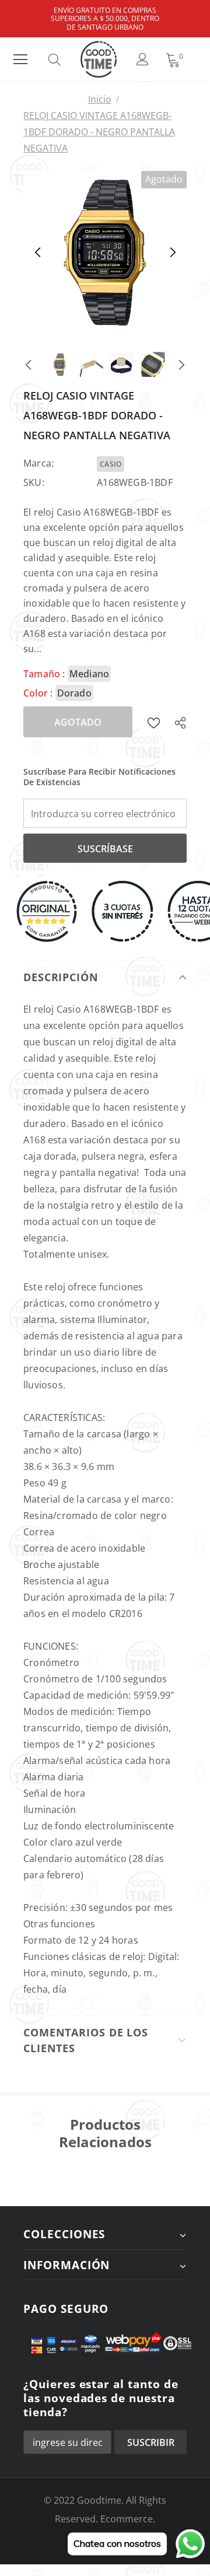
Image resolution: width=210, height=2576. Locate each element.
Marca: (38, 463)
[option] (105, 253)
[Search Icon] (66, 60)
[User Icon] (143, 59)
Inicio (100, 99)
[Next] (172, 253)
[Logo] (99, 59)
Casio (111, 464)
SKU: (34, 482)
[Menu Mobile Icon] (20, 60)
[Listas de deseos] (154, 722)
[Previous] (38, 253)
